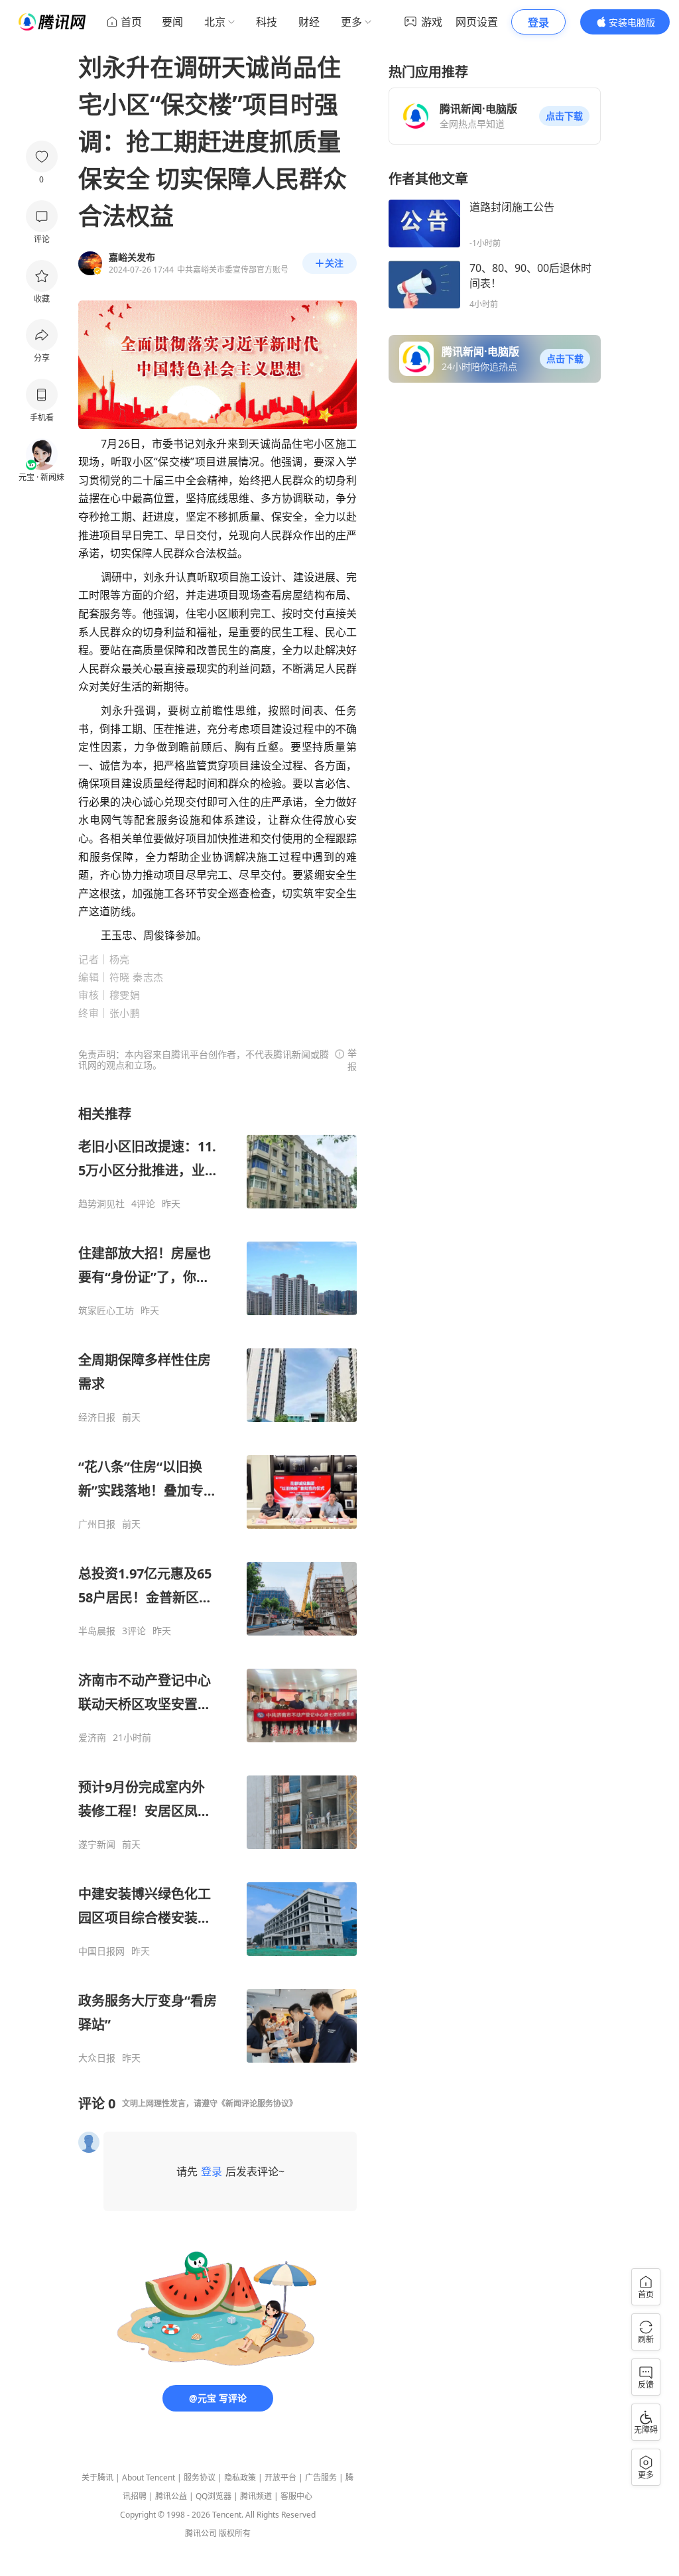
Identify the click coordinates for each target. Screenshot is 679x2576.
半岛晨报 (97, 1631)
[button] (564, 116)
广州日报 (97, 1524)
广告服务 (321, 2478)
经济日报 (97, 1417)
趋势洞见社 (101, 1204)
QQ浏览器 (214, 2496)
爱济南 (92, 1738)
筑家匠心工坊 (106, 1311)
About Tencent (149, 2478)
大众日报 (97, 2058)
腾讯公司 (201, 2533)
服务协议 (200, 2478)
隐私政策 (240, 2478)
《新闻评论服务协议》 (257, 2103)
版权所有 (235, 2533)
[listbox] (217, 1584)
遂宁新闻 (97, 1844)
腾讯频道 (256, 2496)
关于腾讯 (97, 2478)
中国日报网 (101, 1951)
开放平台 (280, 2478)
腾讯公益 (171, 2496)
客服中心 (296, 2496)
